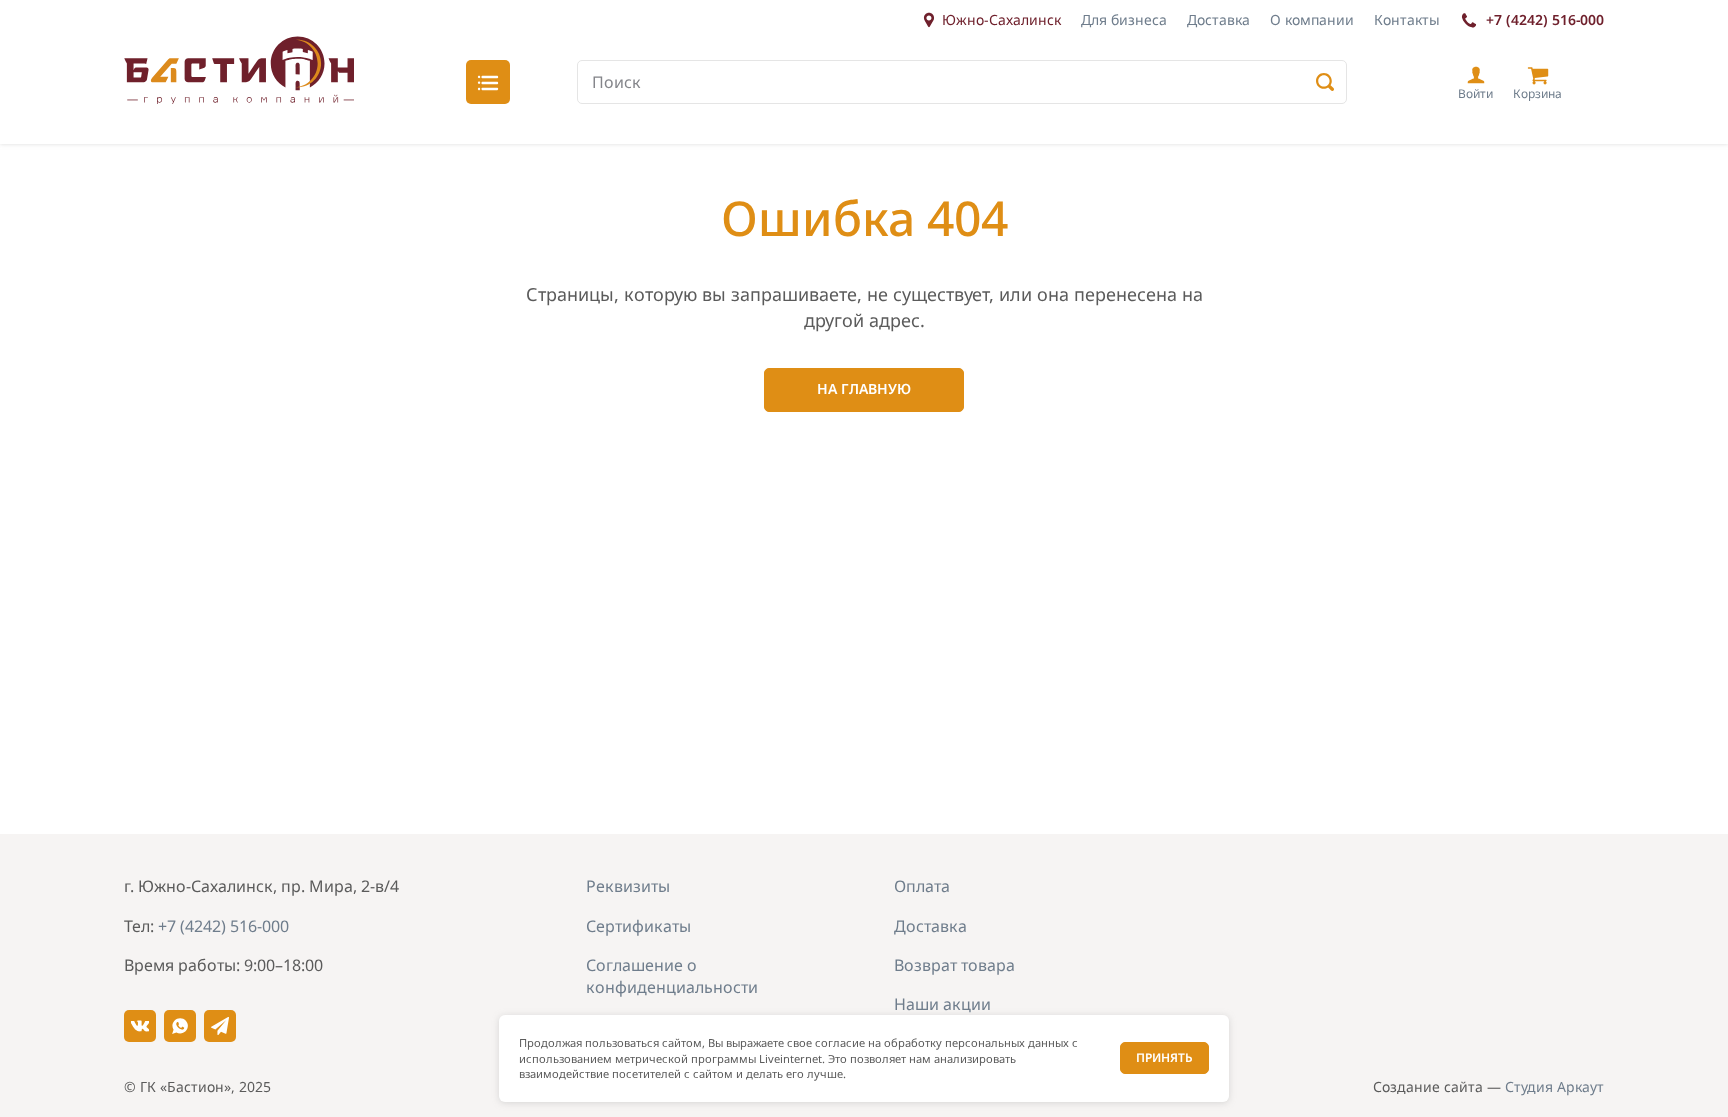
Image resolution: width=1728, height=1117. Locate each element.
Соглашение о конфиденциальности (672, 976)
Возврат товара (954, 965)
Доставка (1218, 19)
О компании (1312, 19)
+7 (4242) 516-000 (1545, 19)
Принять (1164, 1057)
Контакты (1407, 19)
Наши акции (942, 1004)
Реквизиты (628, 886)
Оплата (922, 886)
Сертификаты (638, 926)
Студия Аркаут (1554, 1086)
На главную (864, 388)
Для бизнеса (1124, 19)
